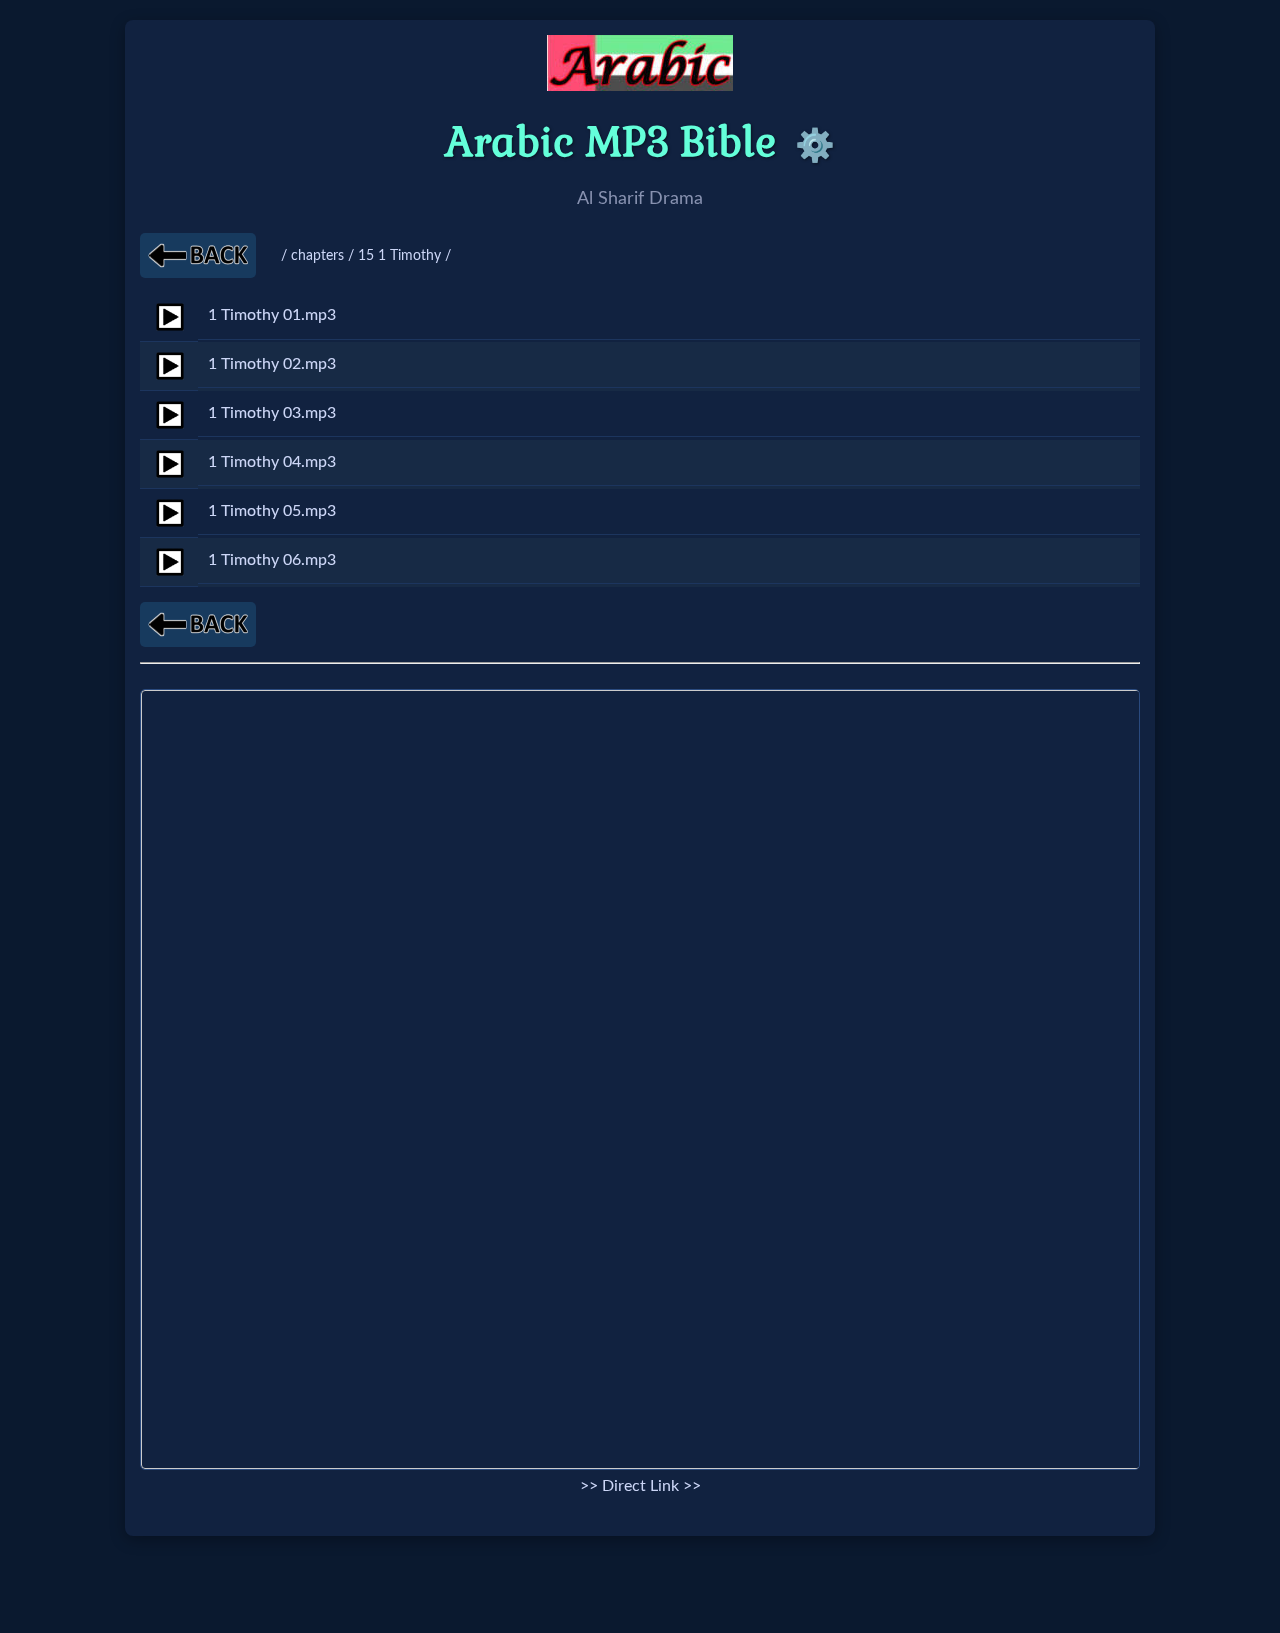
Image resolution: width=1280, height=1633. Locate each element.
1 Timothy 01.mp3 (272, 315)
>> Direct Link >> (640, 1486)
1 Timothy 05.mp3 (272, 511)
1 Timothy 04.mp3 (272, 462)
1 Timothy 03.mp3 (272, 413)
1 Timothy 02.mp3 (272, 364)
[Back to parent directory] (198, 255)
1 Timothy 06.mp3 (272, 560)
